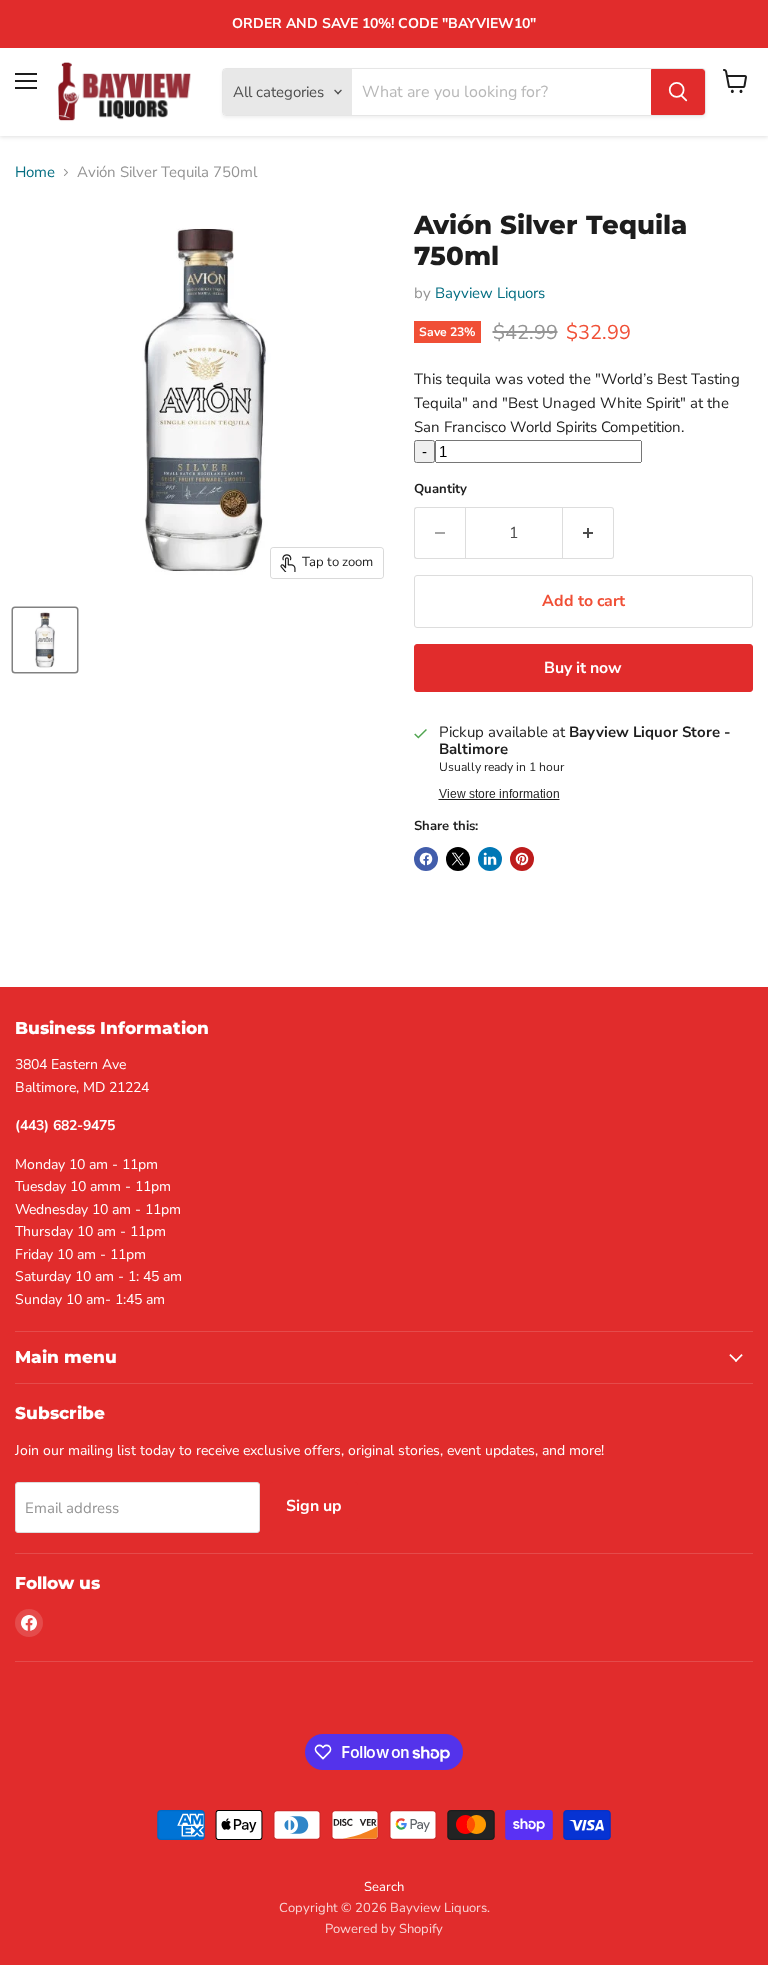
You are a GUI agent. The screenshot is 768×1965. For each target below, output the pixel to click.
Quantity (440, 489)
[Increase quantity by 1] (588, 533)
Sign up (314, 1506)
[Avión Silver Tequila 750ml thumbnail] (45, 640)
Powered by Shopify (384, 1929)
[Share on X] (458, 859)
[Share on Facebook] (426, 859)
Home (35, 172)
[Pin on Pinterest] (522, 859)
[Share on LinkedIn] (490, 859)
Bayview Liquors (490, 293)
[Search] (678, 92)
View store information (499, 794)
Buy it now (583, 668)
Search (384, 1887)
